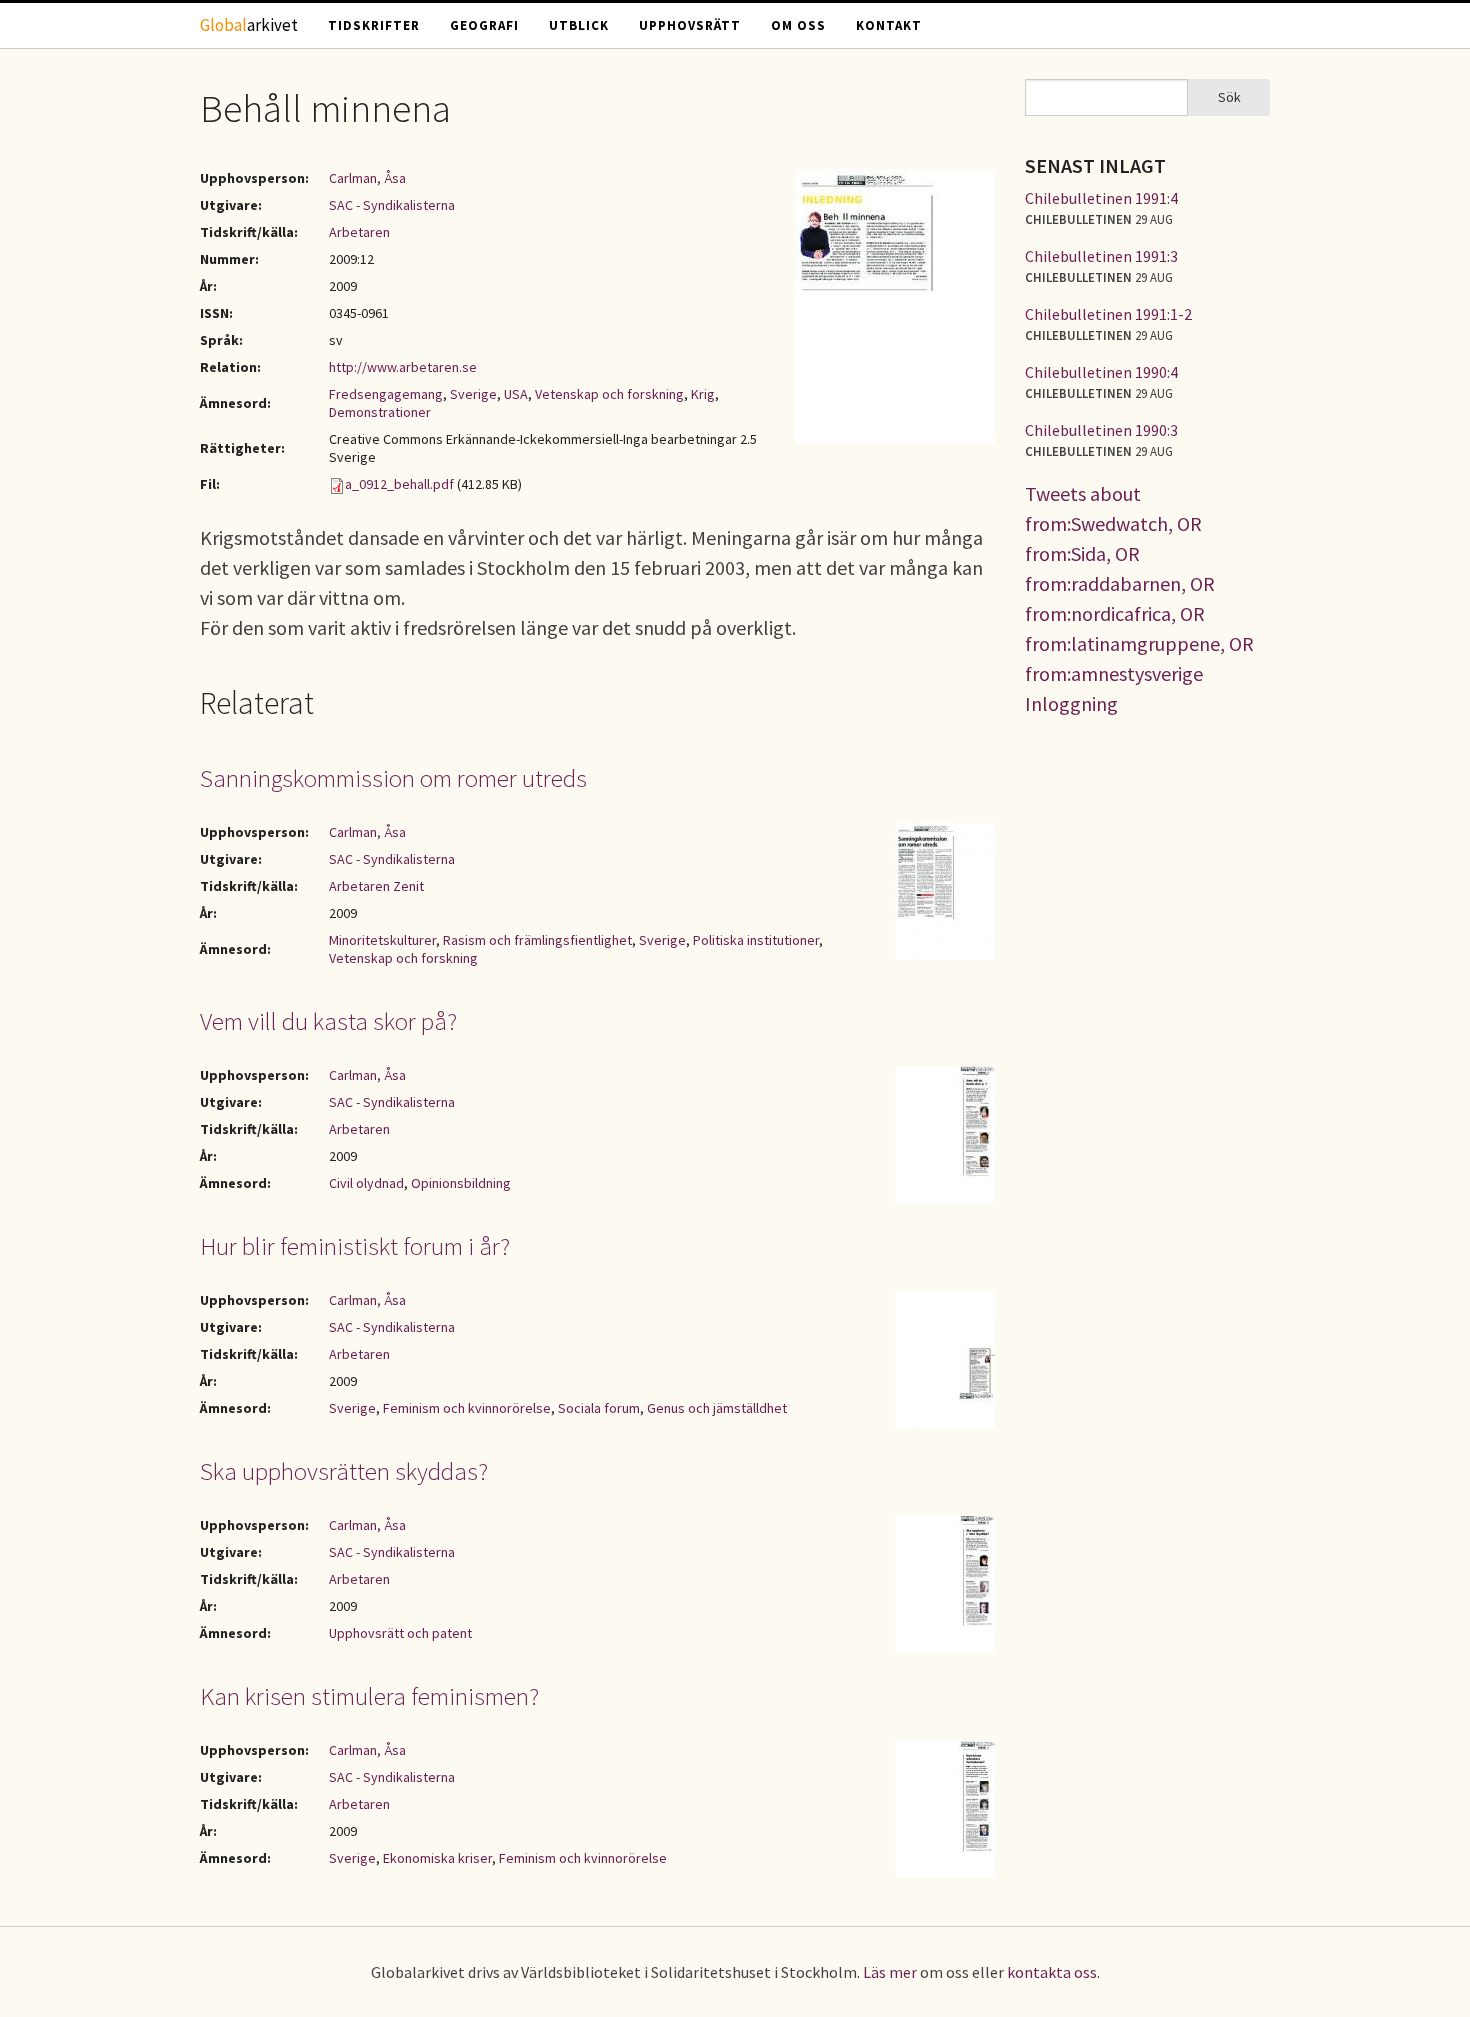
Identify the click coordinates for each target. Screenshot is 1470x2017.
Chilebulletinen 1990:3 (1101, 430)
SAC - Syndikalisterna (392, 205)
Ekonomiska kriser (437, 1858)
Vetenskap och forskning (609, 394)
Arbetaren (359, 232)
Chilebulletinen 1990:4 (1101, 372)
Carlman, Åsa (367, 178)
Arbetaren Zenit (376, 886)
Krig (703, 394)
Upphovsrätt (690, 25)
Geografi (484, 25)
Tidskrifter (374, 25)
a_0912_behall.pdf (399, 484)
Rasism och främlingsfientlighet (537, 940)
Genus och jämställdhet (717, 1408)
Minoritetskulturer (382, 940)
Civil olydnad (366, 1183)
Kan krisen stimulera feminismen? (369, 1696)
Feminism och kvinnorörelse (467, 1408)
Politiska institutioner (756, 940)
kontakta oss (1052, 1972)
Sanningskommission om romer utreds (393, 778)
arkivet (249, 25)
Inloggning (1071, 703)
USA (516, 394)
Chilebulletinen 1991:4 (1101, 198)
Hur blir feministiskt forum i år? (355, 1246)
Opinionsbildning (461, 1183)
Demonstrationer (380, 412)
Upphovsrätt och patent (400, 1633)
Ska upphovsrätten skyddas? (344, 1471)
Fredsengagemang (386, 394)
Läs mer (890, 1972)
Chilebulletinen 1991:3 (1101, 256)
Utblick (579, 25)
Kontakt (889, 25)
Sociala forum (599, 1408)
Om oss (798, 25)
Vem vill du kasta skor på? (328, 1021)
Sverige (473, 394)
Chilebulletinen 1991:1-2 (1108, 314)
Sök (1229, 97)
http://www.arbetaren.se (403, 367)
